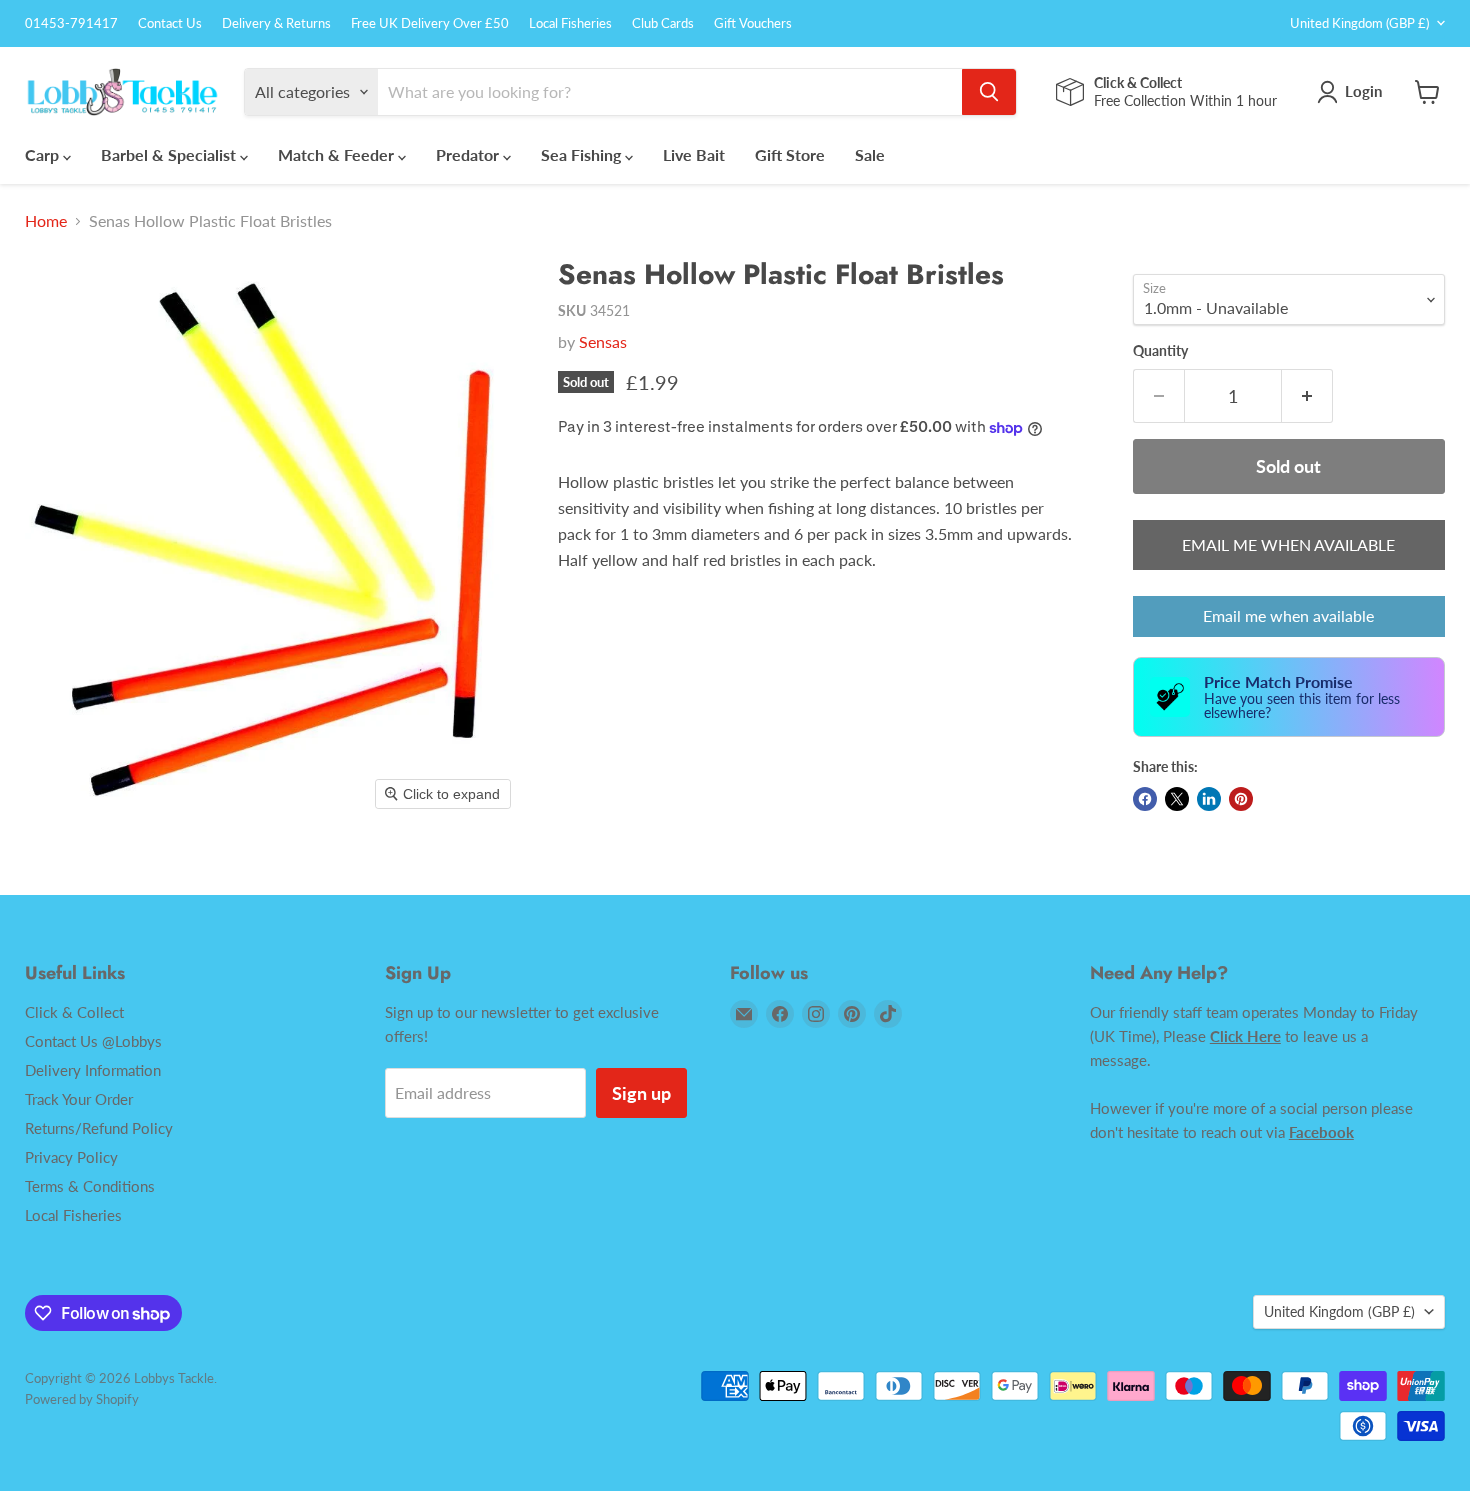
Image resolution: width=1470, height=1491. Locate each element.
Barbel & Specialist (170, 154)
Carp (44, 154)
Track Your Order (79, 1099)
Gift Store (790, 154)
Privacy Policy (71, 1157)
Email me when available (1288, 615)
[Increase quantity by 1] (1307, 396)
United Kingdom (1359, 23)
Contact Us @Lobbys (93, 1041)
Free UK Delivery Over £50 (430, 23)
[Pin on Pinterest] (1241, 799)
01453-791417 (71, 23)
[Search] (989, 92)
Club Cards (663, 23)
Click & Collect (74, 1012)
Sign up (641, 1093)
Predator (469, 154)
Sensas (603, 341)
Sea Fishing (583, 154)
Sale (870, 154)
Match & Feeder (338, 154)
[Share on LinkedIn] (1209, 799)
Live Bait (694, 154)
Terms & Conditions (90, 1186)
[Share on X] (1177, 799)
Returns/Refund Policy (99, 1128)
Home (46, 221)
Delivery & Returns (276, 23)
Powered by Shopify (82, 1399)
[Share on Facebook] (1145, 799)
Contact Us (170, 23)
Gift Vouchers (753, 23)
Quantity (1160, 351)
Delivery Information (93, 1070)
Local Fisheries (570, 23)
